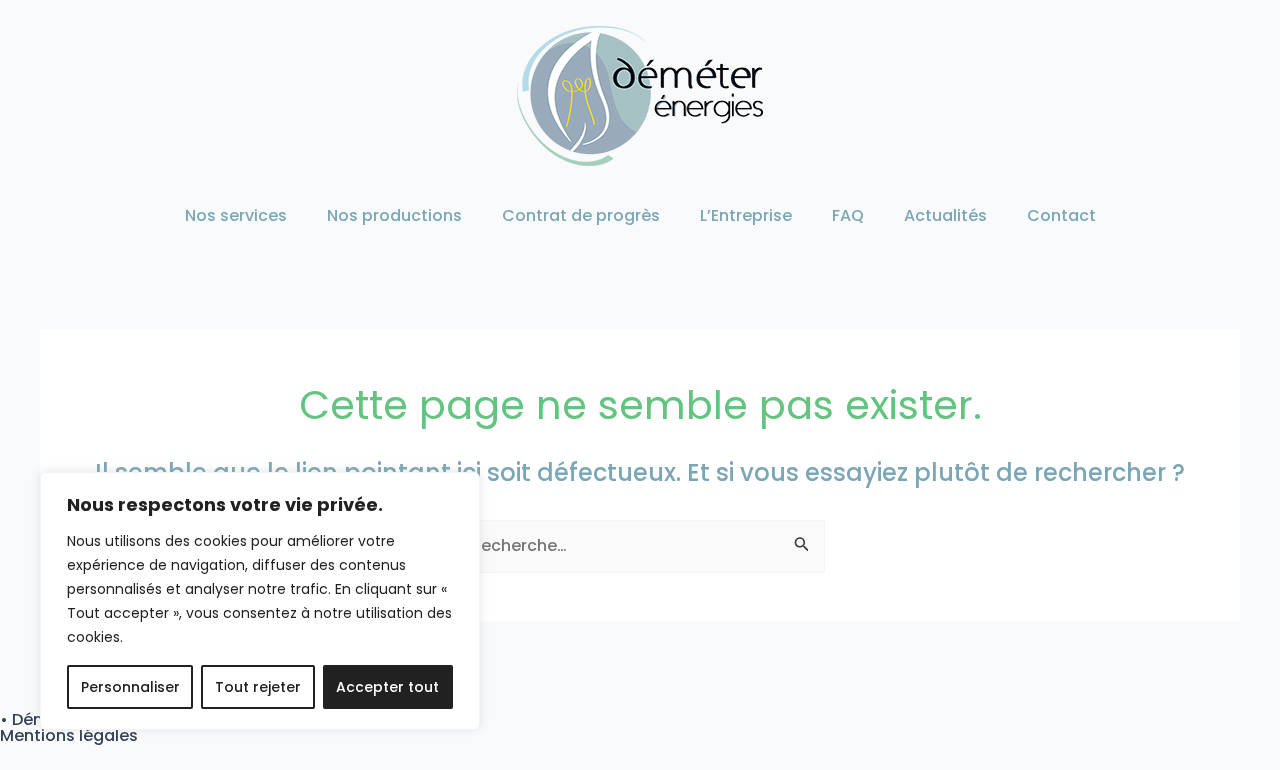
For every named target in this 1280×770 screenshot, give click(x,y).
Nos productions (394, 215)
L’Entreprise (746, 215)
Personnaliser (130, 687)
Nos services (236, 215)
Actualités (945, 215)
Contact (1061, 215)
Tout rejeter (258, 687)
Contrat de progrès (581, 215)
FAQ (848, 215)
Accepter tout (387, 687)
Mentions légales (69, 735)
